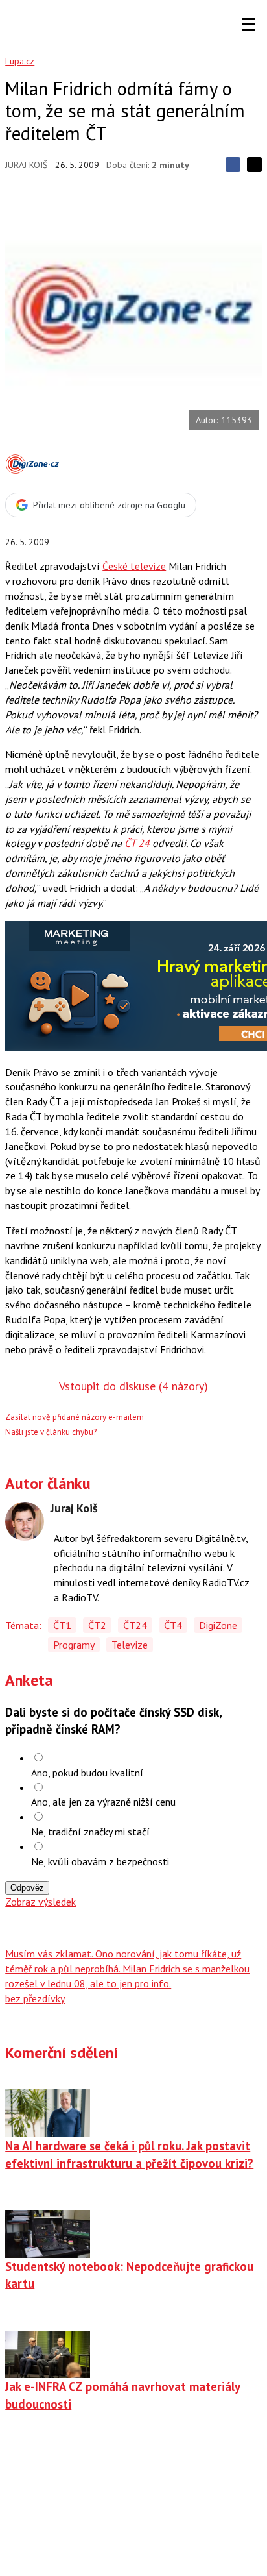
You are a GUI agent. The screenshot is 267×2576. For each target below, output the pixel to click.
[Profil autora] (25, 1521)
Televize (130, 1645)
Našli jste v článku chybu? (51, 1432)
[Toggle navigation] (249, 25)
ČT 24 (137, 843)
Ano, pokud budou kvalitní (87, 1773)
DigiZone (218, 1625)
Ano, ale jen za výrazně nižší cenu (103, 1802)
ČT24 (135, 1625)
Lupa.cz (20, 61)
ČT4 (173, 1625)
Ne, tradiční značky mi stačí (90, 1832)
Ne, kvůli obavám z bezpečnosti (100, 1861)
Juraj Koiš (26, 165)
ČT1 (62, 1625)
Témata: (23, 1625)
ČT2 (97, 1625)
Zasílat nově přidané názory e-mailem (75, 1417)
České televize (134, 566)
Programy (74, 1645)
